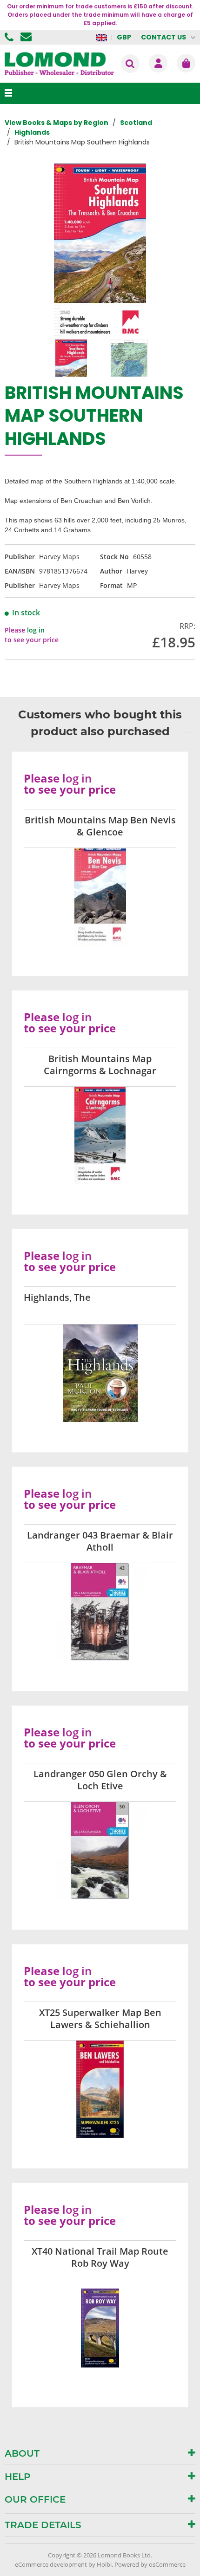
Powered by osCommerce (150, 2564)
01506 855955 (10, 37)
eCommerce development (51, 2564)
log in (36, 630)
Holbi (104, 2564)
